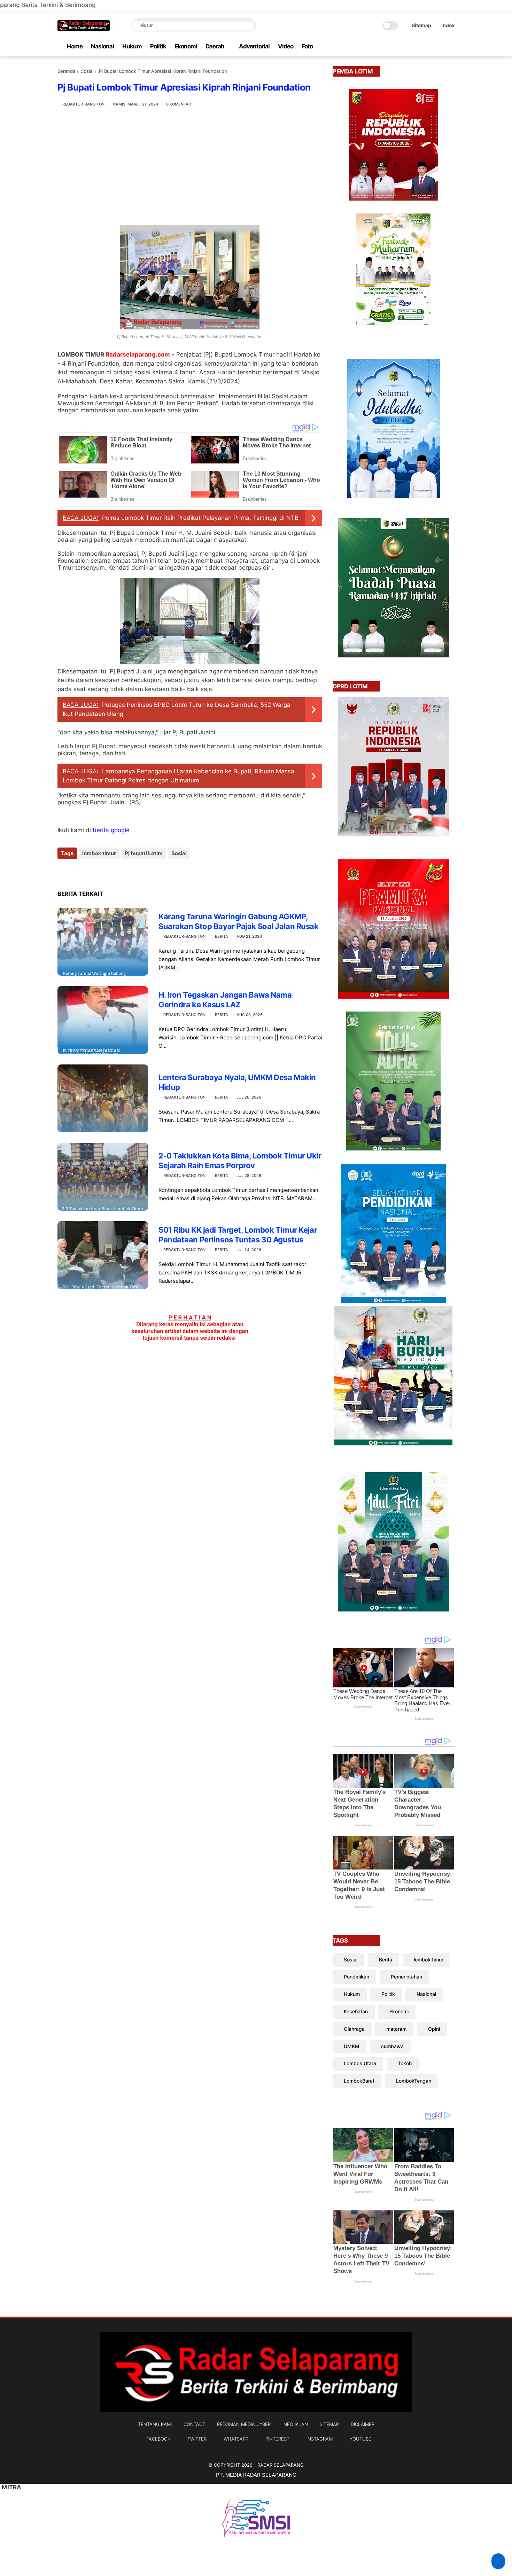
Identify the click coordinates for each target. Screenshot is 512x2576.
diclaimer (363, 2424)
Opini (434, 2029)
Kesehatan (356, 2011)
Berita (222, 936)
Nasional (102, 46)
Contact (194, 2424)
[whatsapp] (417, 46)
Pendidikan (356, 1977)
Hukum (132, 46)
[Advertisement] (190, 169)
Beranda (66, 71)
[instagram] (440, 46)
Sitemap (421, 25)
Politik (158, 46)
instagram (320, 2439)
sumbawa (392, 2046)
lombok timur (99, 853)
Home (75, 46)
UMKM (352, 2046)
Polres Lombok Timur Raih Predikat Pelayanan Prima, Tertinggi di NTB (200, 518)
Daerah (215, 46)
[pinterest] (428, 46)
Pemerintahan (406, 1977)
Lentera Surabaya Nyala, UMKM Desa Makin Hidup (237, 1082)
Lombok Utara (360, 2063)
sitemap (329, 2424)
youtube (360, 2439)
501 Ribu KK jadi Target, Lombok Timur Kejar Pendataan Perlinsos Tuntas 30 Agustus (238, 1235)
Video (286, 46)
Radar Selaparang (281, 2465)
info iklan (295, 2424)
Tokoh (405, 2063)
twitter (197, 2439)
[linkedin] (119, 872)
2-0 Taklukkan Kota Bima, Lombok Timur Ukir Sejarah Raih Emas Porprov (240, 1161)
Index (448, 25)
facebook (158, 2439)
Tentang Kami (155, 2424)
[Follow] (498, 2561)
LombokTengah (414, 2081)
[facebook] (395, 46)
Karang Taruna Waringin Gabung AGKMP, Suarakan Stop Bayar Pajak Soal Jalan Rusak (239, 922)
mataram (396, 2029)
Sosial (87, 71)
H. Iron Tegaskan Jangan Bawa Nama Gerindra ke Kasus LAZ (225, 1000)
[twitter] (406, 46)
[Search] (249, 25)
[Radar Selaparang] (84, 29)
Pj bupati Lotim (144, 853)
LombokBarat (359, 2081)
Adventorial (254, 46)
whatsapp (236, 2439)
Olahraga (354, 2029)
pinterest (277, 2439)
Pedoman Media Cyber (244, 2424)
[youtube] (451, 46)
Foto (307, 46)
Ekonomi (186, 46)
